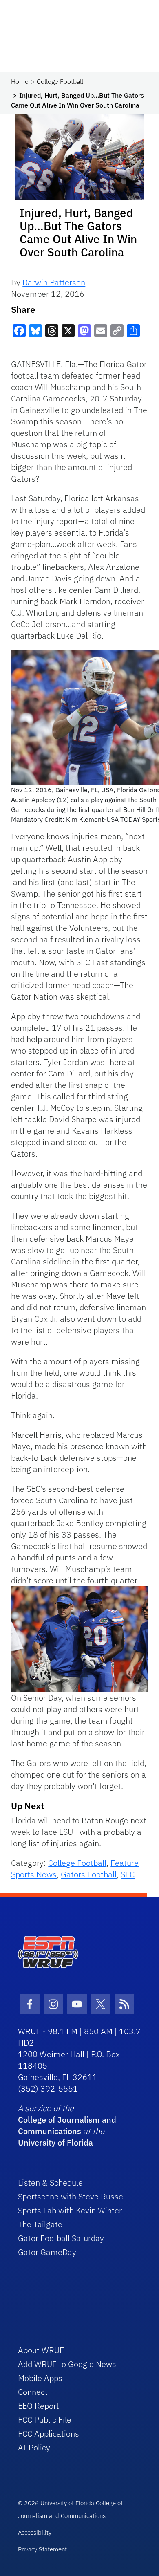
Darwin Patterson (54, 282)
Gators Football (89, 1874)
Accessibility (35, 2532)
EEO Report (39, 2406)
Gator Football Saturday (61, 2238)
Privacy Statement (42, 2549)
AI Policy (34, 2447)
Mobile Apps (40, 2378)
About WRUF (41, 2350)
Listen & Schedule (50, 2183)
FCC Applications (49, 2434)
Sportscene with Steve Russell (73, 2196)
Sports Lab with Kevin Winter (70, 2210)
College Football (60, 81)
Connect (33, 2392)
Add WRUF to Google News (67, 2364)
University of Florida (55, 2142)
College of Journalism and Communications (67, 2125)
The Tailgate (40, 2224)
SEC (128, 1874)
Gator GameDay (47, 2252)
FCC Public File (45, 2420)
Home (20, 81)
